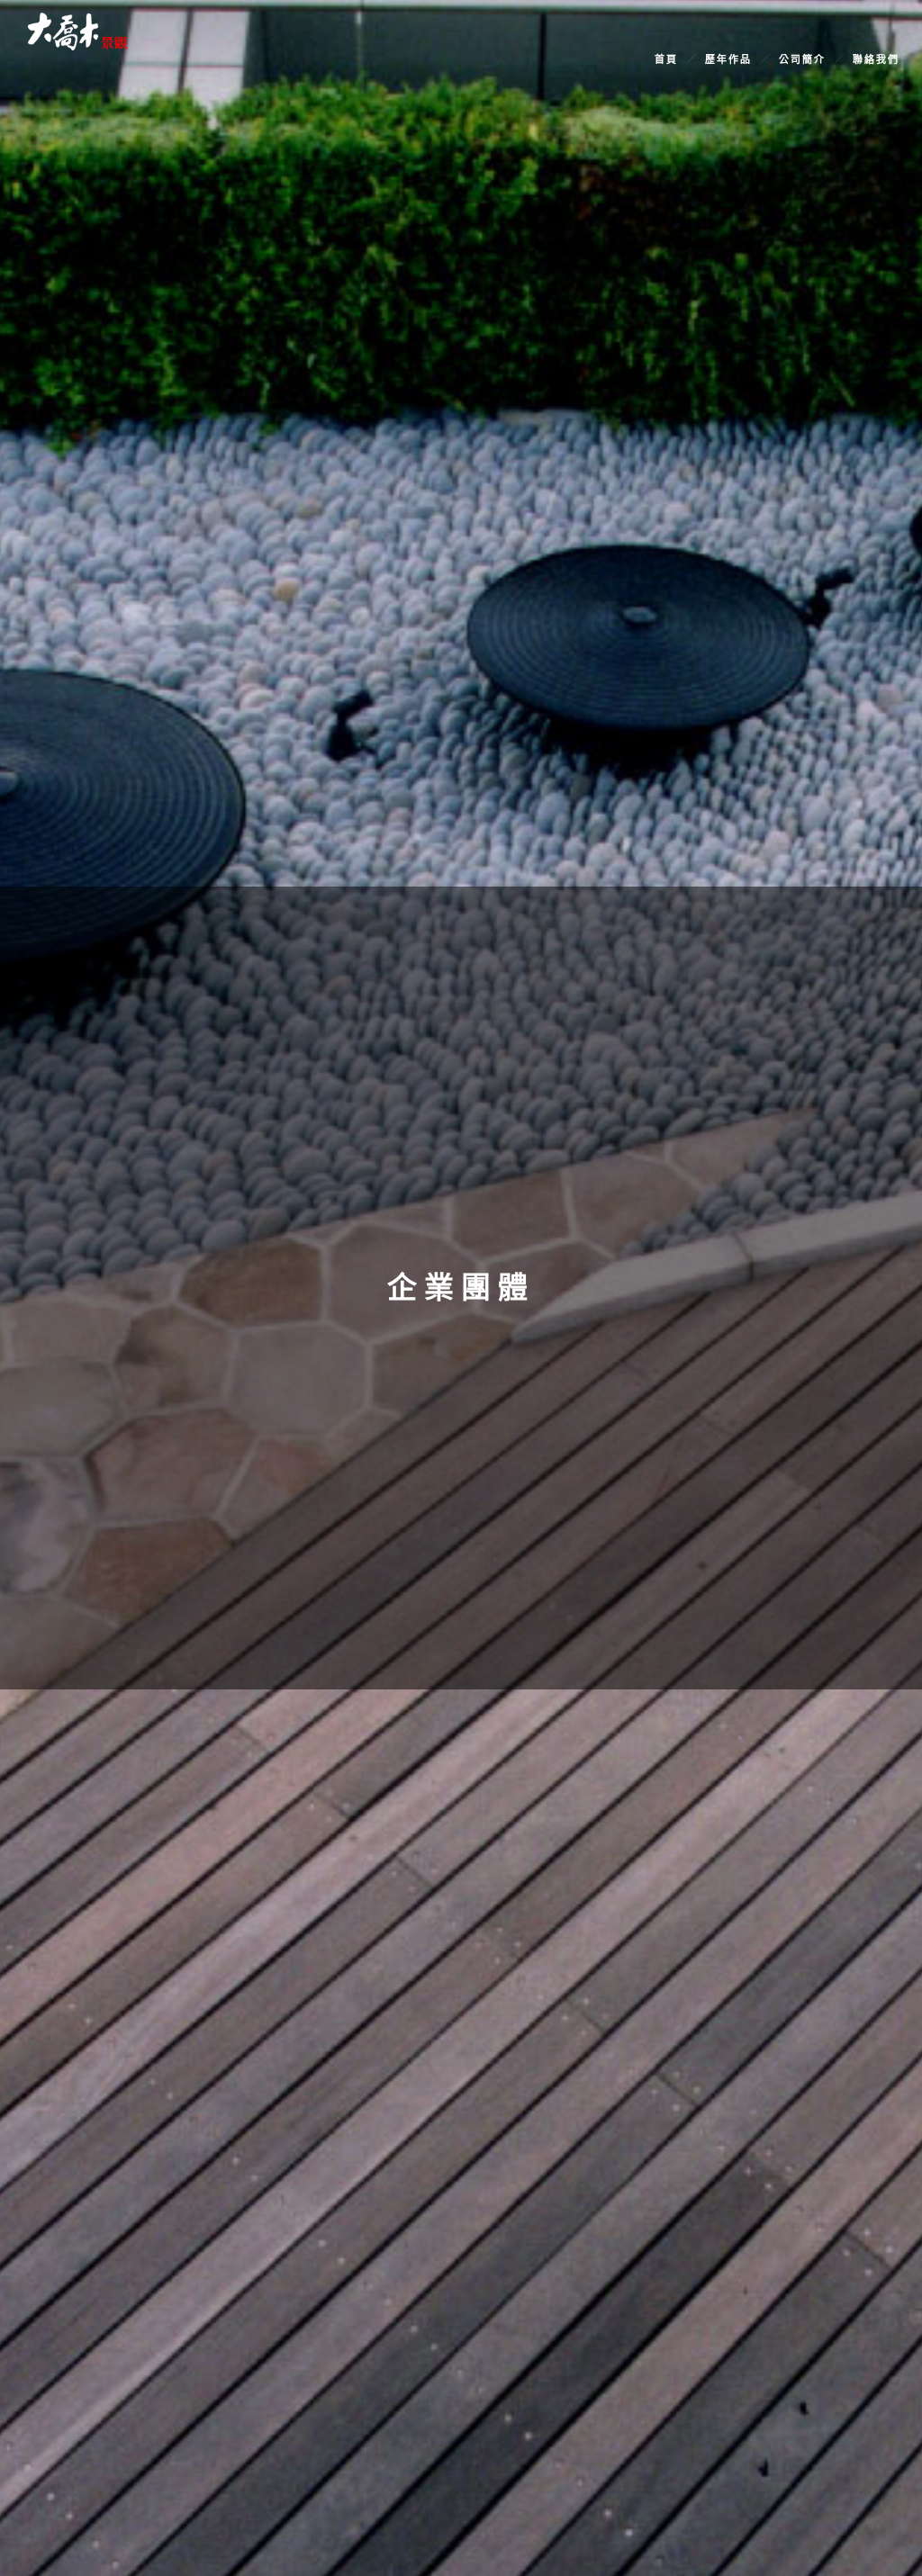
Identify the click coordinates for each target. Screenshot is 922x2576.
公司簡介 (802, 59)
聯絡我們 (876, 59)
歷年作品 (728, 59)
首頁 (666, 59)
